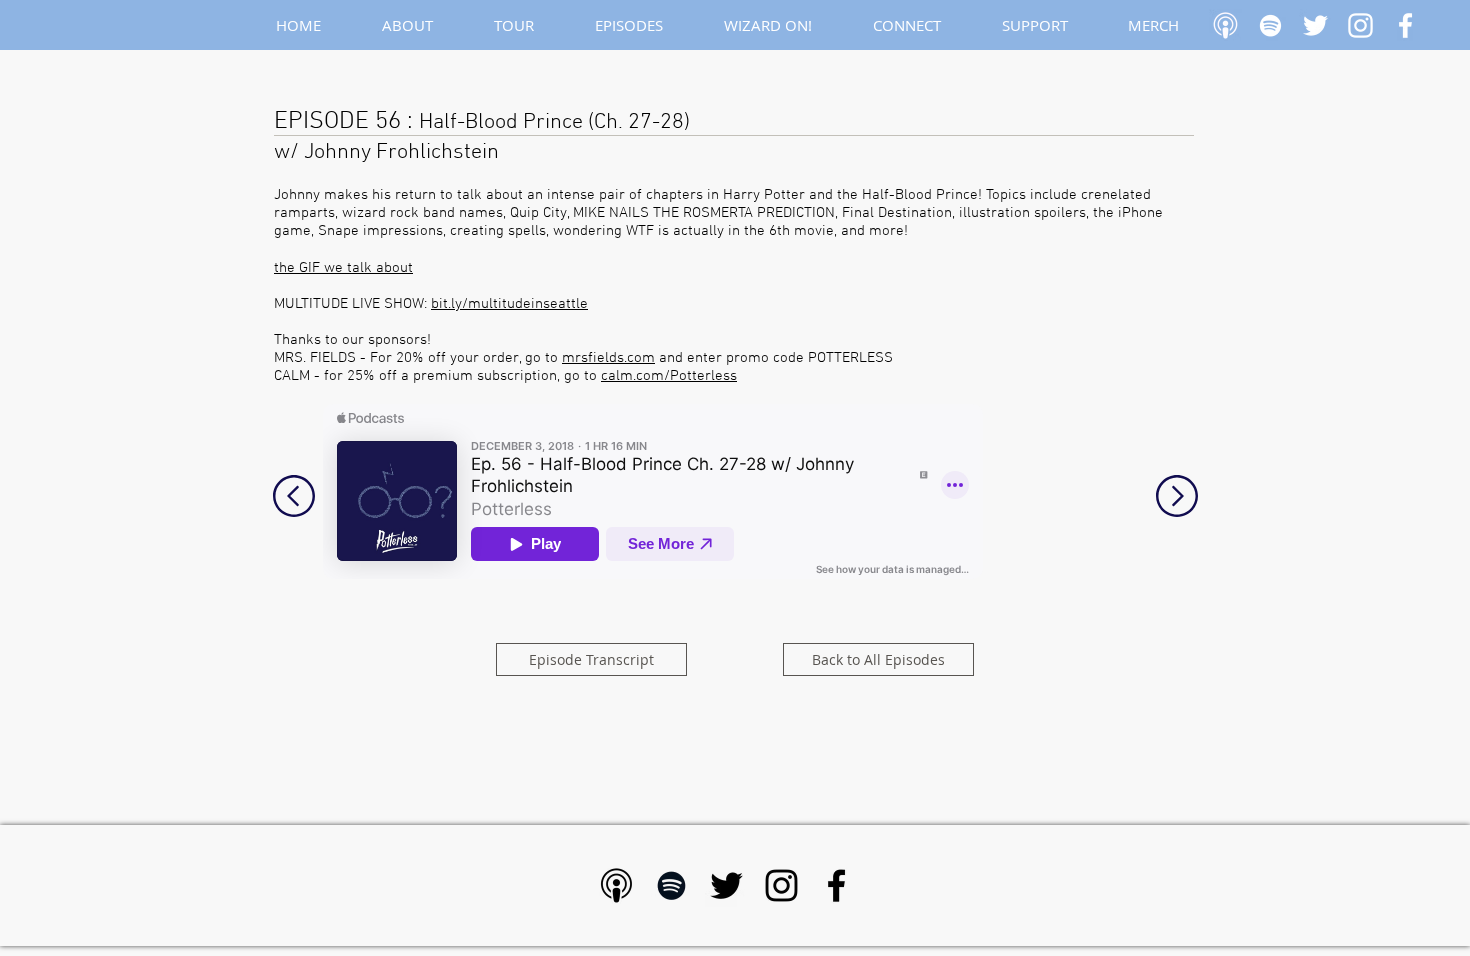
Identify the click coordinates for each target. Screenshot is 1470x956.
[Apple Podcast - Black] (616, 885)
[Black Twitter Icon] (726, 885)
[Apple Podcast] (1225, 25)
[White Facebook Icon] (1405, 25)
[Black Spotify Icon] (671, 885)
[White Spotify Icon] (1270, 25)
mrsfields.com (608, 358)
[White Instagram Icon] (1360, 25)
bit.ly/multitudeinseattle (509, 304)
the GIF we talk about (343, 268)
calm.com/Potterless (669, 376)
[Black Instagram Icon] (781, 885)
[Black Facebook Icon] (836, 885)
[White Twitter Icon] (1315, 25)
